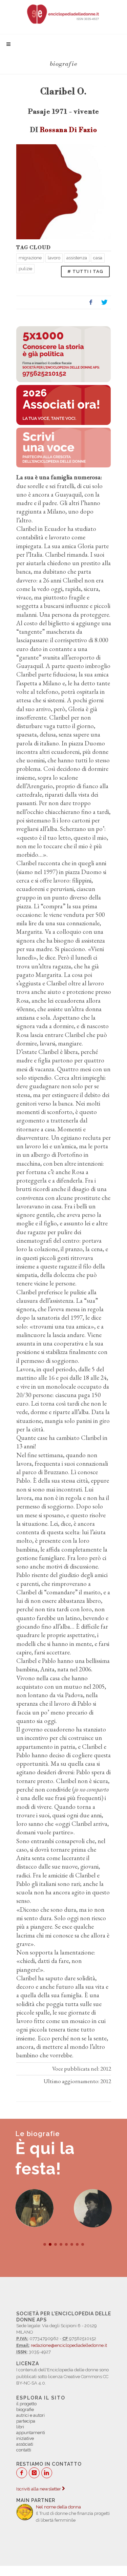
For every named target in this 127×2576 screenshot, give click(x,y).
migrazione (30, 258)
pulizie (25, 269)
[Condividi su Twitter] (104, 302)
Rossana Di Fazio (69, 130)
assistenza (77, 258)
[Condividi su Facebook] (91, 302)
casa (98, 258)
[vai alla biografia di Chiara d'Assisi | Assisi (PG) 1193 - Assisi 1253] (34, 2208)
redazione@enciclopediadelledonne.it (69, 2345)
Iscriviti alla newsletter (39, 2489)
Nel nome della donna (58, 2507)
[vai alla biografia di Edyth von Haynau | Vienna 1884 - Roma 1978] (93, 2208)
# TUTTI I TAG (85, 271)
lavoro (54, 258)
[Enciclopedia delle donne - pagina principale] (63, 14)
